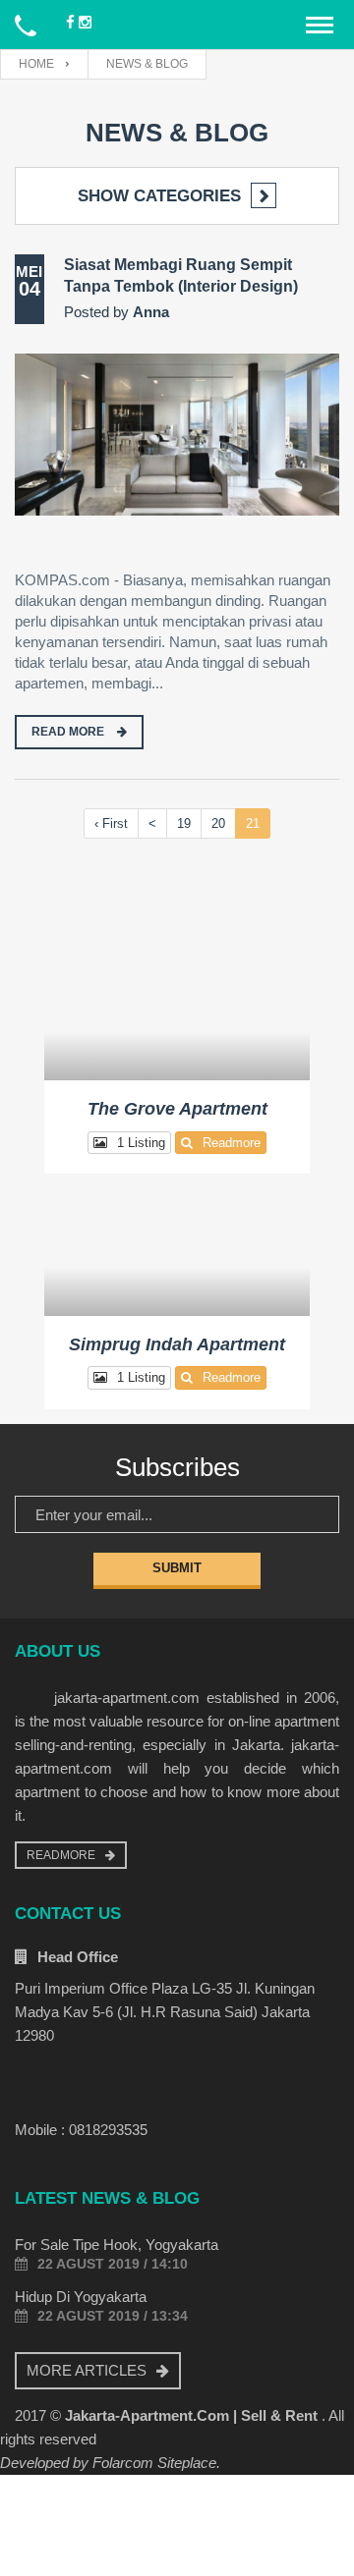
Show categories (159, 196)
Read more (69, 732)
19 (184, 823)
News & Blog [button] (147, 64)
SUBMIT (177, 1568)
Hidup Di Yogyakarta (81, 2297)
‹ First (111, 823)
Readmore (232, 1143)
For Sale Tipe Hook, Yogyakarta (117, 2245)
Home (36, 64)
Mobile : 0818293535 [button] (81, 2130)
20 (218, 823)
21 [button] (253, 823)
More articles (87, 2370)
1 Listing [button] (141, 1143)
